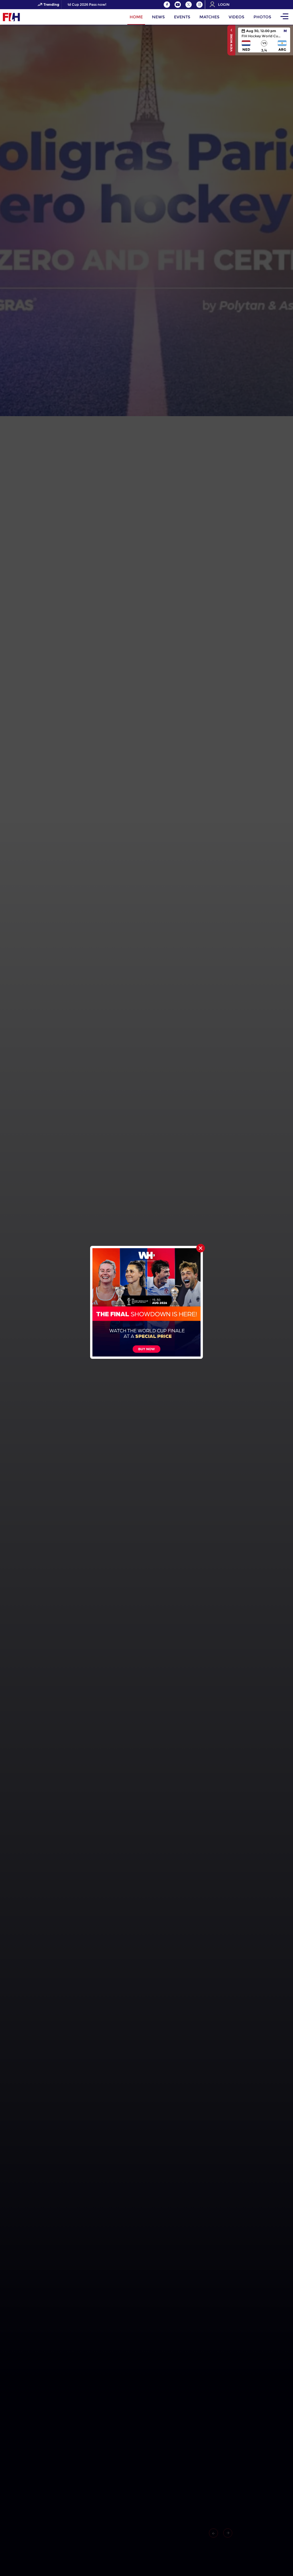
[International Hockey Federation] (30, 17)
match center (264, 40)
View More (231, 42)
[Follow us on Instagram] (199, 5)
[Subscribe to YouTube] (178, 5)
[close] (201, 1248)
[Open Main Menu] (284, 17)
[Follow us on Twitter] (189, 5)
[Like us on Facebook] (167, 5)
